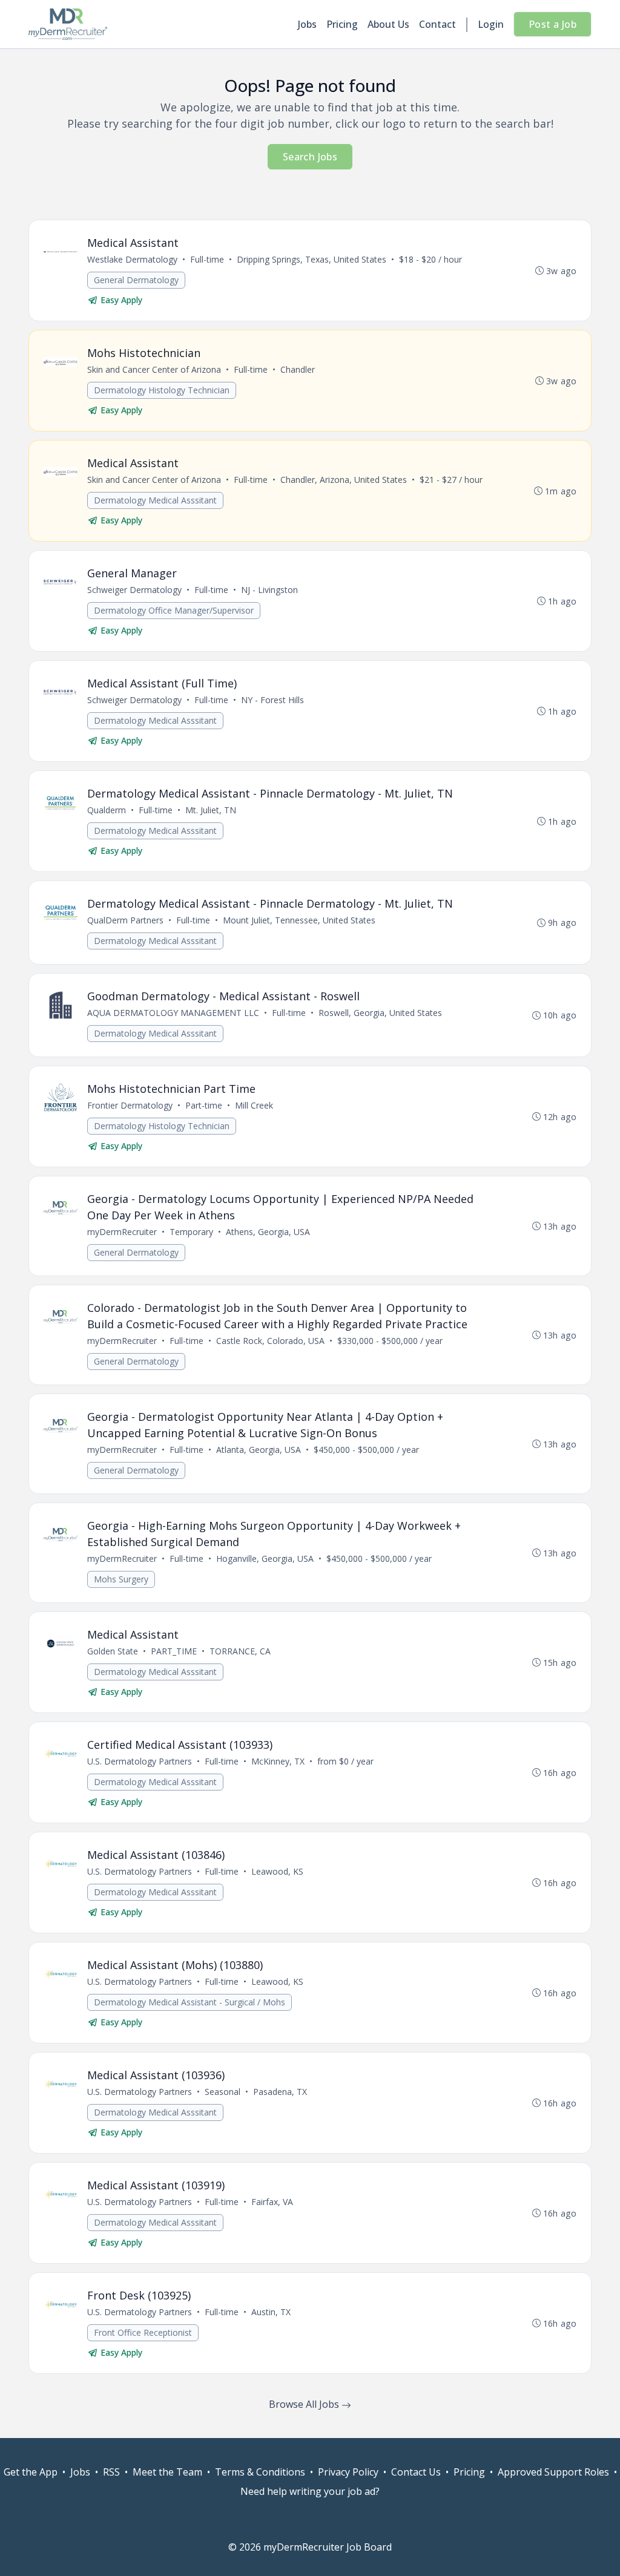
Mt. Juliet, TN (211, 810)
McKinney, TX (278, 1761)
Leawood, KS (277, 1871)
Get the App (31, 2472)
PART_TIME (174, 1651)
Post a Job (552, 24)
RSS (111, 2472)
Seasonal (223, 2092)
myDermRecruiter (122, 1232)
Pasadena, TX (280, 2092)
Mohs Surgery (121, 1579)
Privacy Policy (348, 2472)
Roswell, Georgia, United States (380, 1013)
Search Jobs (310, 157)
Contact (437, 24)
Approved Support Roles (553, 2472)
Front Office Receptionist (143, 2332)
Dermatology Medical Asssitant (155, 500)
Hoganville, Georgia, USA (265, 1558)
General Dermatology (136, 280)
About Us (388, 24)
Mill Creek (254, 1105)
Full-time (207, 259)
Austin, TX (271, 2312)
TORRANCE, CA (240, 1651)
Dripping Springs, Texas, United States (312, 259)
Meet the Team (167, 2472)
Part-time (204, 1105)
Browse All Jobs (305, 2404)
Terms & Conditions (260, 2472)
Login (491, 24)
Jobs (307, 24)
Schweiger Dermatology (134, 590)
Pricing (342, 24)
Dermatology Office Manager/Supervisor (174, 610)
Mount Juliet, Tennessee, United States (299, 920)
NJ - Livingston (269, 590)
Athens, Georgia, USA (268, 1232)
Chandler (298, 369)
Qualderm (107, 810)
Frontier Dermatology (130, 1105)
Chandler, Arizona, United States (344, 480)
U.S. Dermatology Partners (140, 1761)
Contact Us (416, 2472)
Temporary (191, 1232)
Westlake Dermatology (132, 259)
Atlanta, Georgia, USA (259, 1450)
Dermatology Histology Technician (162, 390)
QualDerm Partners (125, 920)
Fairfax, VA (272, 2202)
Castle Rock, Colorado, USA (270, 1341)
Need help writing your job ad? (310, 2491)
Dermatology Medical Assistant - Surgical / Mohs (190, 2002)
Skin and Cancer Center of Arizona (154, 369)
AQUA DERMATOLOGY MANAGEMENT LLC (173, 1013)
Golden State (113, 1651)
